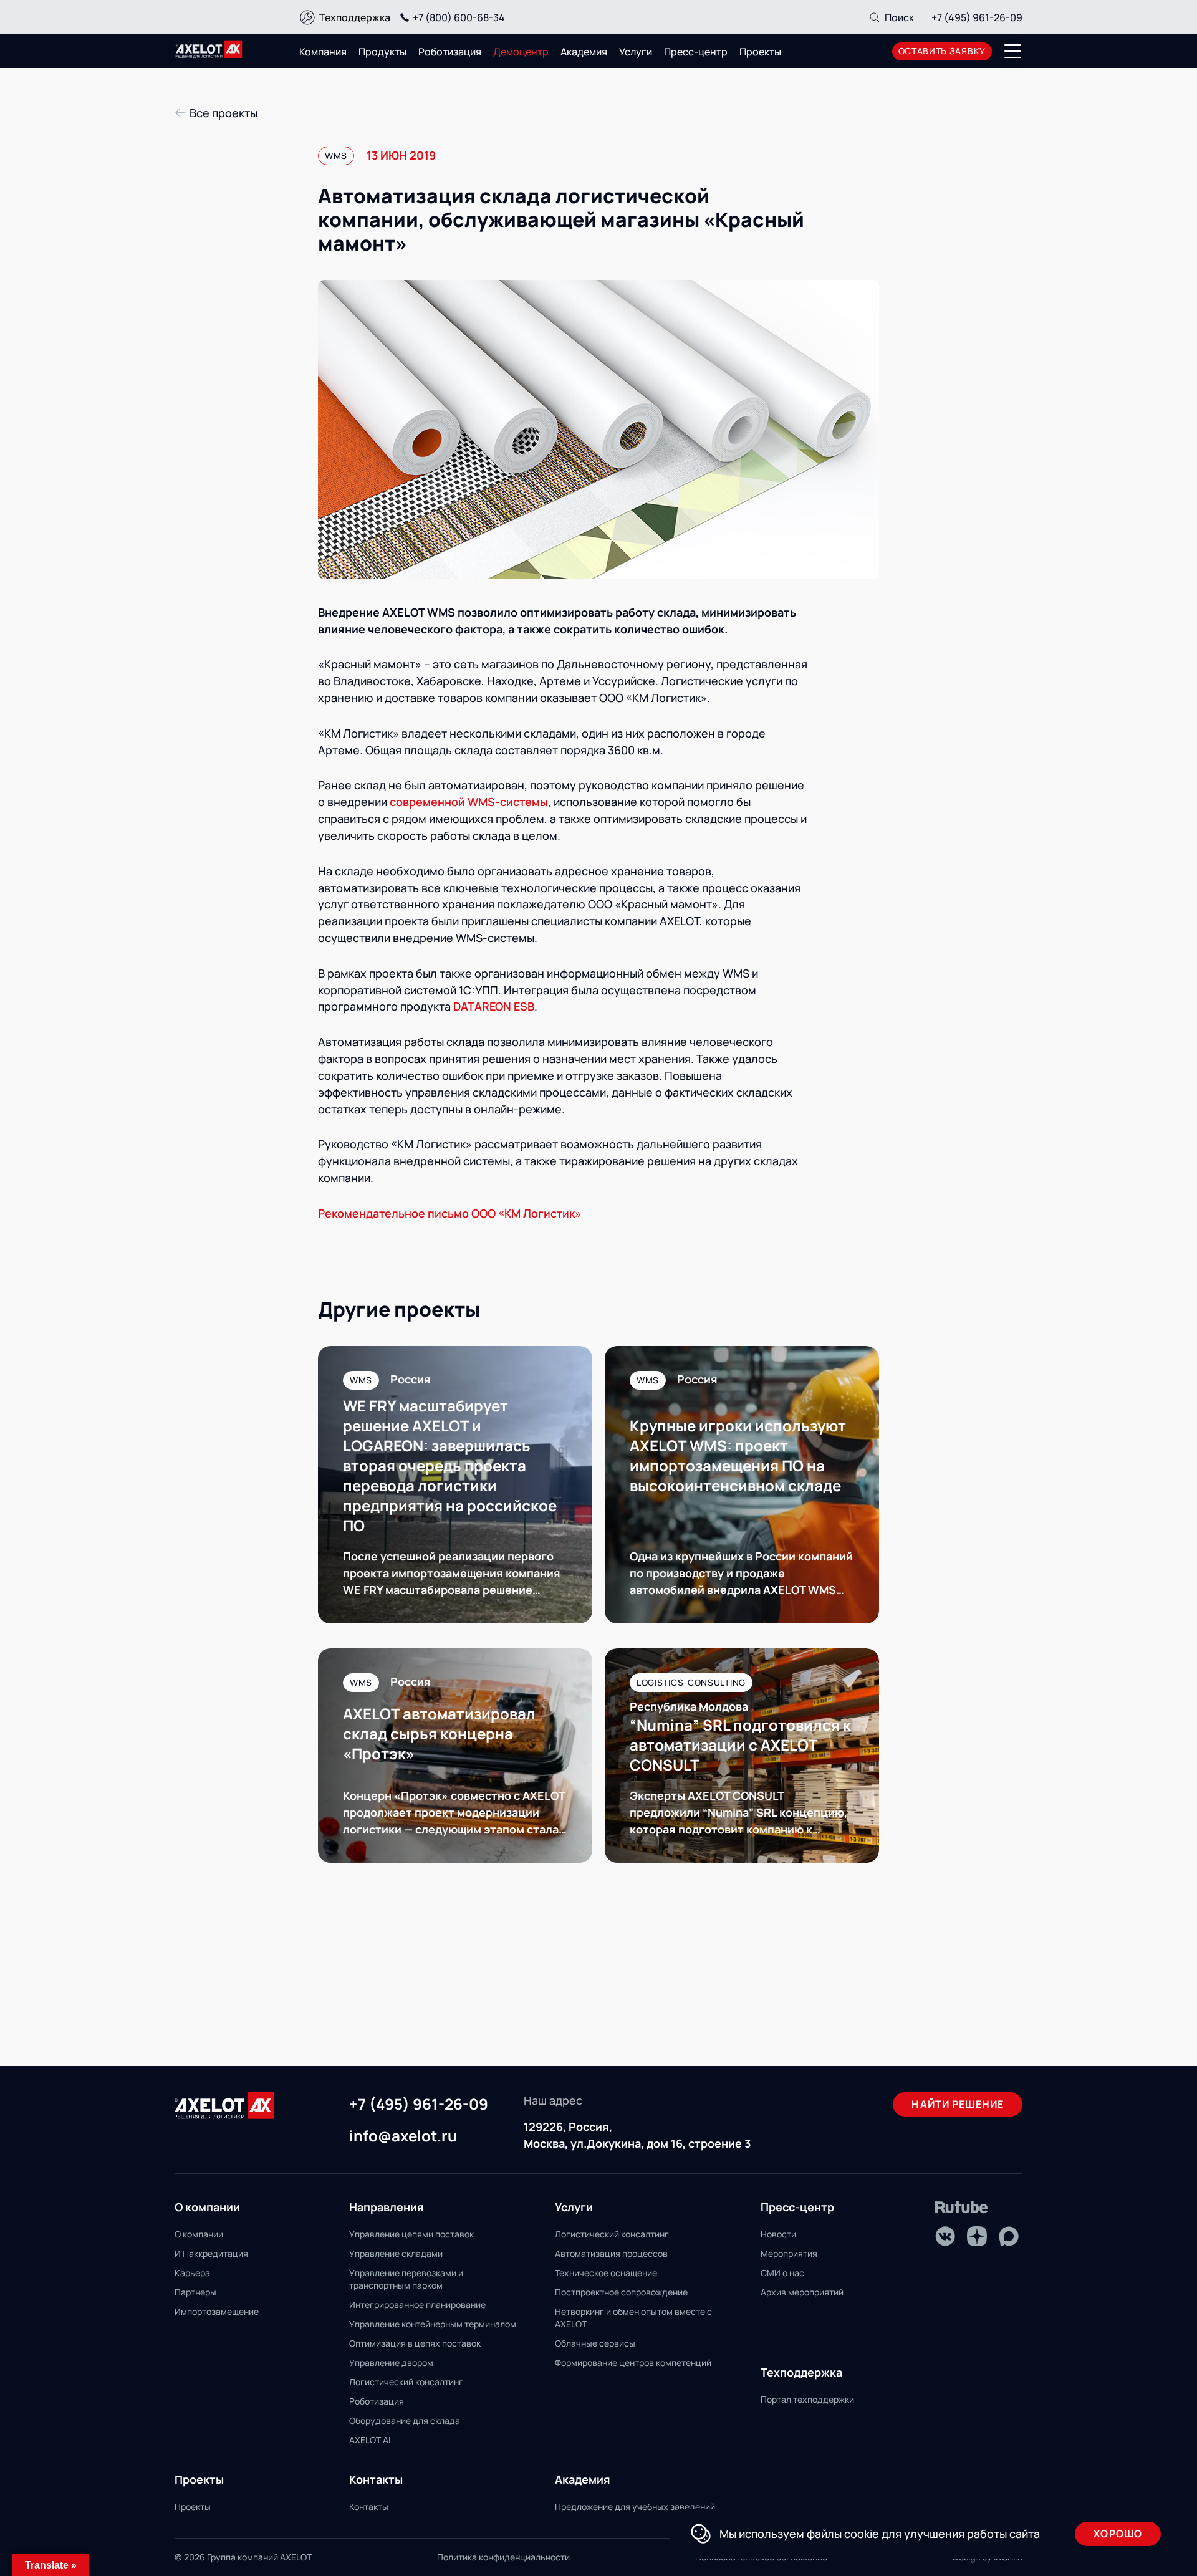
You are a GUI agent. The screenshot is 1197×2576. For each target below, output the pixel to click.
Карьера (192, 2273)
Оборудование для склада (405, 2420)
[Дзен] (977, 2236)
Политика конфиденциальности (503, 2557)
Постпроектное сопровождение (621, 2292)
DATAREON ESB (494, 1006)
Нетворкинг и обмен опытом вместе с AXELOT (633, 2318)
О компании (199, 2234)
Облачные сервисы (595, 2343)
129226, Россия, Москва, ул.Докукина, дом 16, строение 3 (637, 2135)
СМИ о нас (782, 2273)
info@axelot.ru (403, 2136)
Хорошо (1118, 2534)
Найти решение (958, 2104)
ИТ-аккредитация (211, 2253)
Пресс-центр (696, 52)
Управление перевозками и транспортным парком (406, 2279)
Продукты (382, 52)
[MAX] (1009, 2236)
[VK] (945, 2236)
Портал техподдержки (807, 2399)
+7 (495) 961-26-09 (977, 17)
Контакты (369, 2506)
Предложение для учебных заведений (635, 2506)
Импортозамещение (217, 2311)
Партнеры (195, 2292)
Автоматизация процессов (611, 2253)
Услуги (636, 52)
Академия (584, 52)
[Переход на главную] (209, 49)
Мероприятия (789, 2253)
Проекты (760, 52)
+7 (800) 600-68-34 (459, 17)
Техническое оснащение (606, 2273)
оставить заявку (942, 51)
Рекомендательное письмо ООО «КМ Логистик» (449, 1213)
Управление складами (396, 2253)
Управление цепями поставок (411, 2234)
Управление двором (391, 2362)
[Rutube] (962, 2207)
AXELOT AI (370, 2440)
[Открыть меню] (1013, 51)
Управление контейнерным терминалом (433, 2324)
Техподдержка (355, 17)
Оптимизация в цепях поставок (415, 2343)
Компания (323, 52)
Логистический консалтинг (406, 2382)
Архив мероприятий (802, 2292)
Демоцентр (521, 52)
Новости (778, 2234)
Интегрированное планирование (417, 2304)
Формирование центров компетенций (633, 2362)
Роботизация (450, 52)
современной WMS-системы (469, 802)
